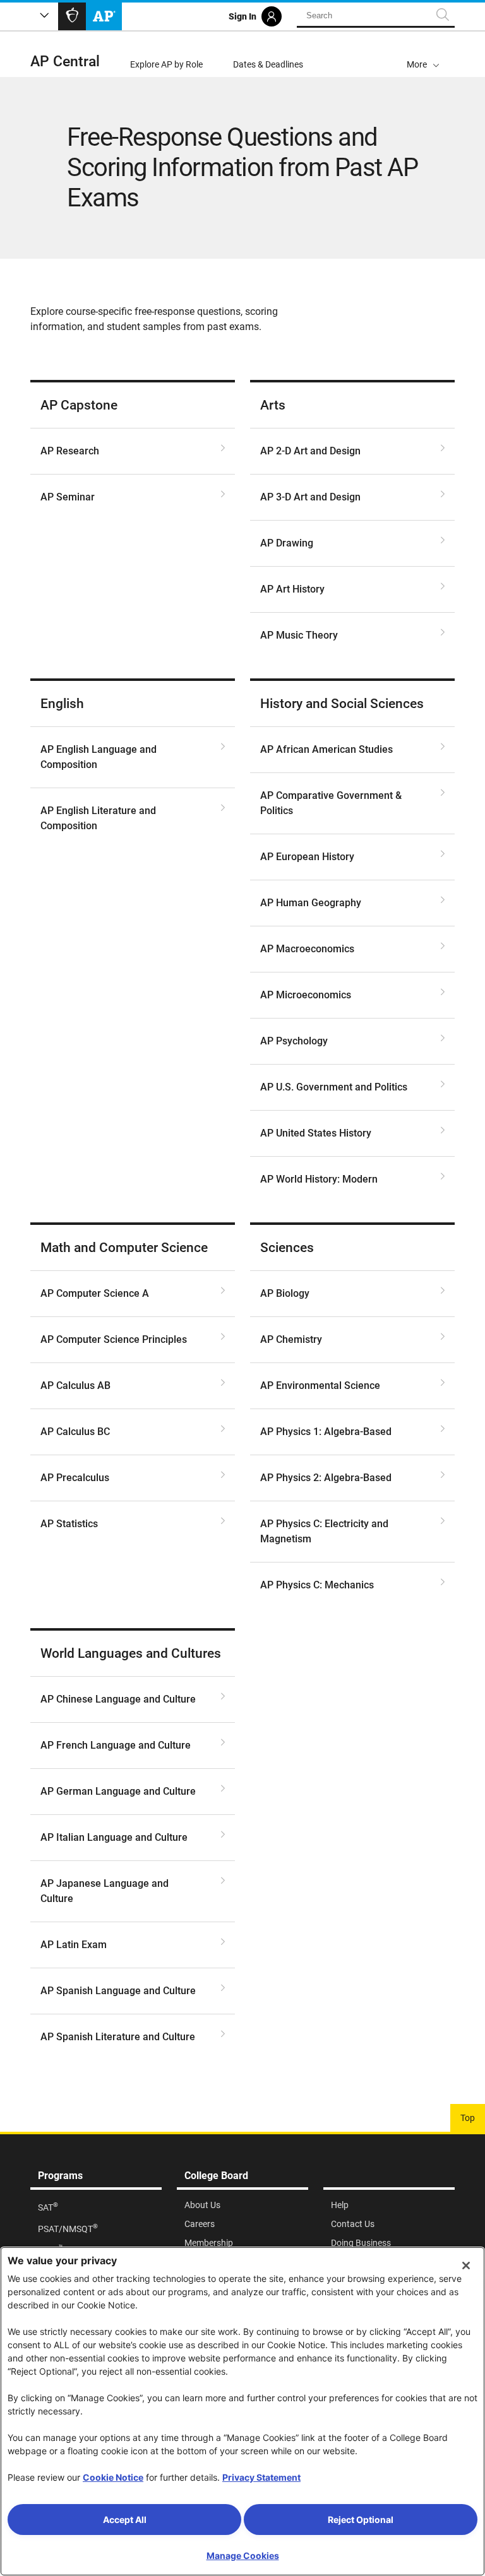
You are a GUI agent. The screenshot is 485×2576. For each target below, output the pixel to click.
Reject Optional (361, 2520)
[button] (423, 54)
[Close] (466, 2266)
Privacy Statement (261, 2477)
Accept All (125, 2520)
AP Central (65, 62)
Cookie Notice (113, 2477)
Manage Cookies (243, 2555)
